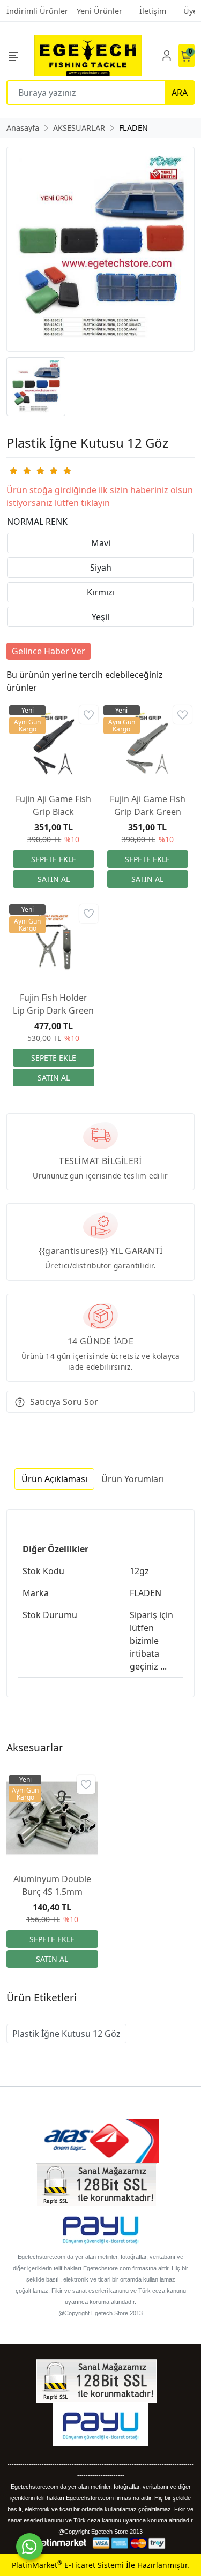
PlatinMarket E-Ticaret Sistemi (68, 2565)
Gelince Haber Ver (49, 651)
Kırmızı (101, 592)
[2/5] (20, 471)
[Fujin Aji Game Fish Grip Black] (54, 743)
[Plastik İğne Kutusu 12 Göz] (100, 249)
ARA (180, 93)
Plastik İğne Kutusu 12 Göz (66, 2034)
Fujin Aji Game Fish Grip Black (53, 805)
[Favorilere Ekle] (89, 715)
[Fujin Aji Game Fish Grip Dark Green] (148, 743)
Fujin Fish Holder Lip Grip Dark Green (53, 1004)
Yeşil (100, 617)
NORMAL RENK (37, 522)
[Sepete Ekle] (54, 859)
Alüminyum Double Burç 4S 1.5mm (52, 1885)
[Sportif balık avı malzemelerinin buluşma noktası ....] (88, 55)
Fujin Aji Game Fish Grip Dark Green (148, 805)
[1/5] (13, 471)
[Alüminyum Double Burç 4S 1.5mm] (52, 1818)
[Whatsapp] (29, 2547)
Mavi (101, 543)
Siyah (101, 568)
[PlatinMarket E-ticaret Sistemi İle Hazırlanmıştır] (60, 2543)
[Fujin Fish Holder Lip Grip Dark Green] (54, 942)
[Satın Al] (54, 879)
